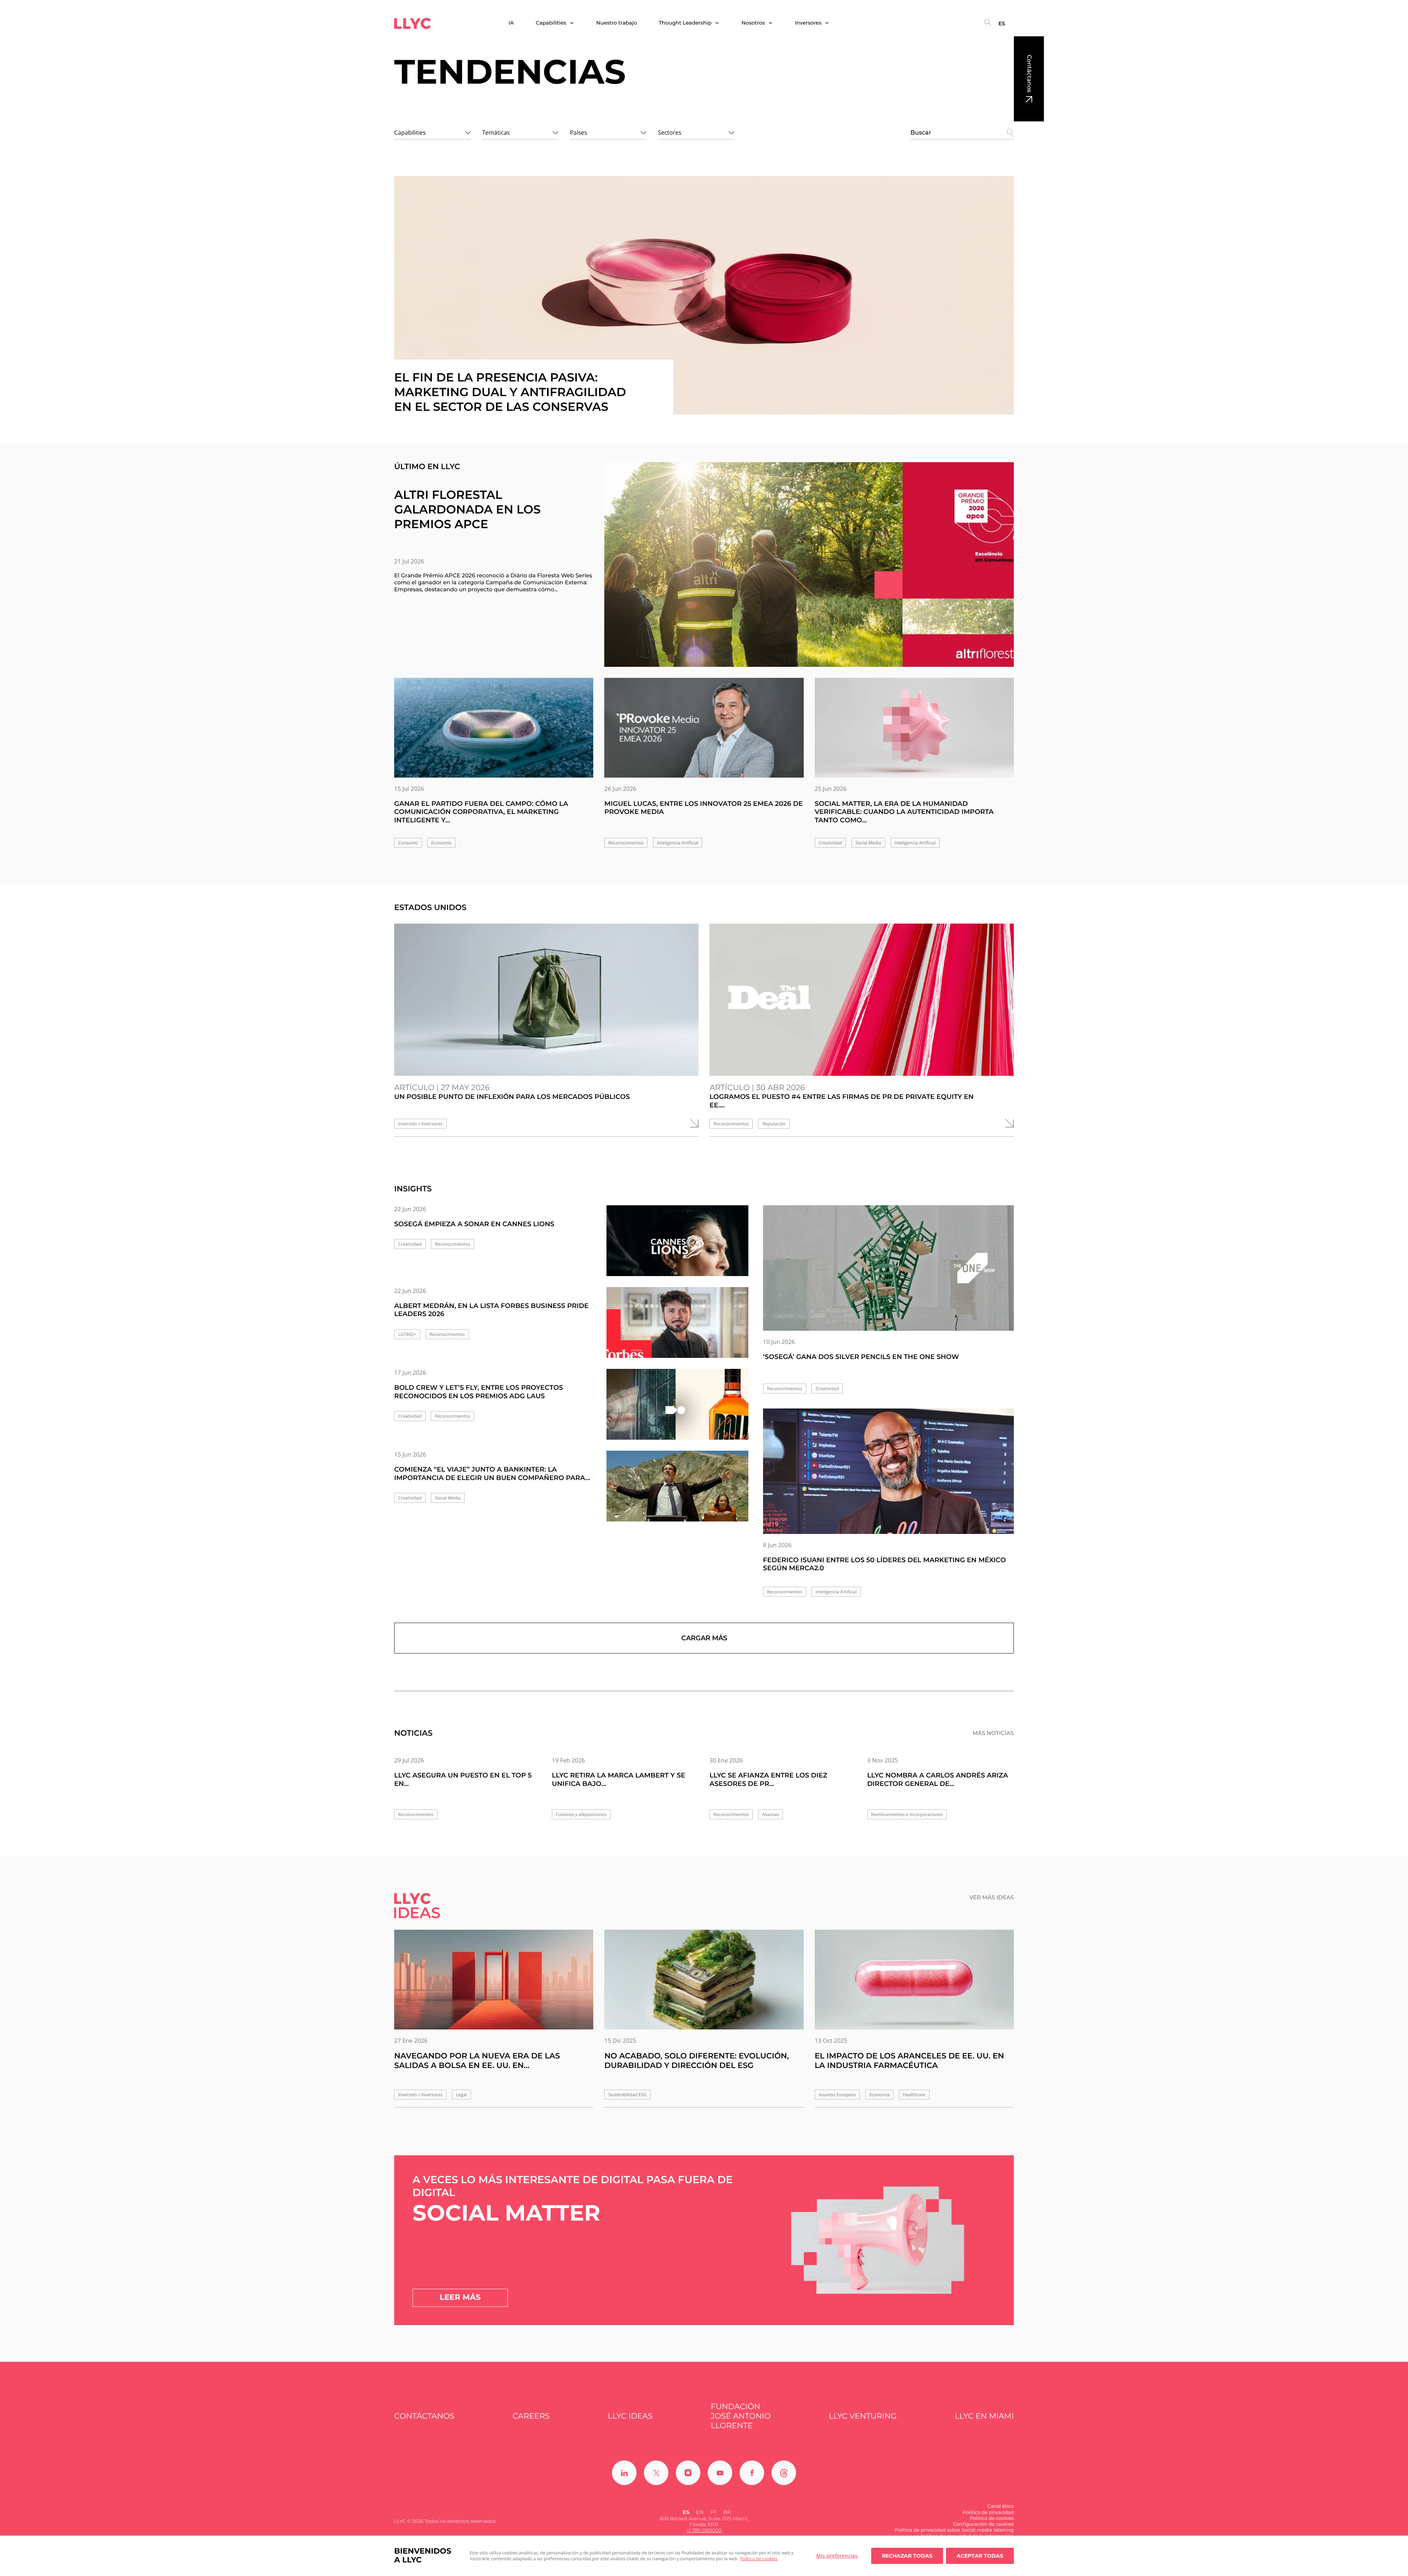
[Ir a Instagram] (688, 2473)
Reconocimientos (626, 843)
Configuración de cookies (983, 2524)
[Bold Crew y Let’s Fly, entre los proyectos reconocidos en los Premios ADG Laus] (677, 1411)
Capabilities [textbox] (410, 132)
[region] (704, 2556)
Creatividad (830, 843)
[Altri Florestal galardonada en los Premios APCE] (809, 564)
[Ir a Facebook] (752, 2473)
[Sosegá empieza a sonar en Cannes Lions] (677, 1247)
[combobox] (433, 131)
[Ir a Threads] (784, 2473)
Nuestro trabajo (617, 23)
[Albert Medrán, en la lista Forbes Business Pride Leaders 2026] (677, 1329)
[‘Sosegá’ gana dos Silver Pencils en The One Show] (888, 1268)
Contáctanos (1029, 74)
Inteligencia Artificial (678, 843)
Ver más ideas (992, 1897)
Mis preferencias (837, 2556)
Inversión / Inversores (420, 1124)
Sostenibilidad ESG (627, 2095)
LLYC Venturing (863, 2416)
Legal (461, 2095)
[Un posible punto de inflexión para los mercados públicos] (546, 1000)
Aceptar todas (980, 2556)
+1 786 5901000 (704, 2531)
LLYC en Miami (984, 2416)
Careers (531, 2416)
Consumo (408, 843)
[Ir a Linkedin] (624, 2473)
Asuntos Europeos (837, 2095)
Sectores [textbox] (670, 132)
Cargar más (704, 1638)
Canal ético (1001, 2506)
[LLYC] (412, 23)
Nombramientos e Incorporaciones (907, 1814)
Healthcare (914, 2095)
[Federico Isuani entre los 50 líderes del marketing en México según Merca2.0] (888, 1471)
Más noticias (993, 1733)
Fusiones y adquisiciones (581, 1814)
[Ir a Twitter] (656, 2473)
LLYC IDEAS (630, 2416)
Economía (441, 843)
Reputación (774, 1124)
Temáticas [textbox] (496, 132)
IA (511, 23)
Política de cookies (759, 2559)
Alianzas (771, 1814)
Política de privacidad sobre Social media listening (954, 2530)
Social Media (868, 843)
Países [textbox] (578, 132)
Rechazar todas (907, 2556)
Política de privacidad (988, 2513)
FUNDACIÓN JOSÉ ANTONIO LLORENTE (741, 2416)
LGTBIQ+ (407, 1334)
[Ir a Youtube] (720, 2473)
